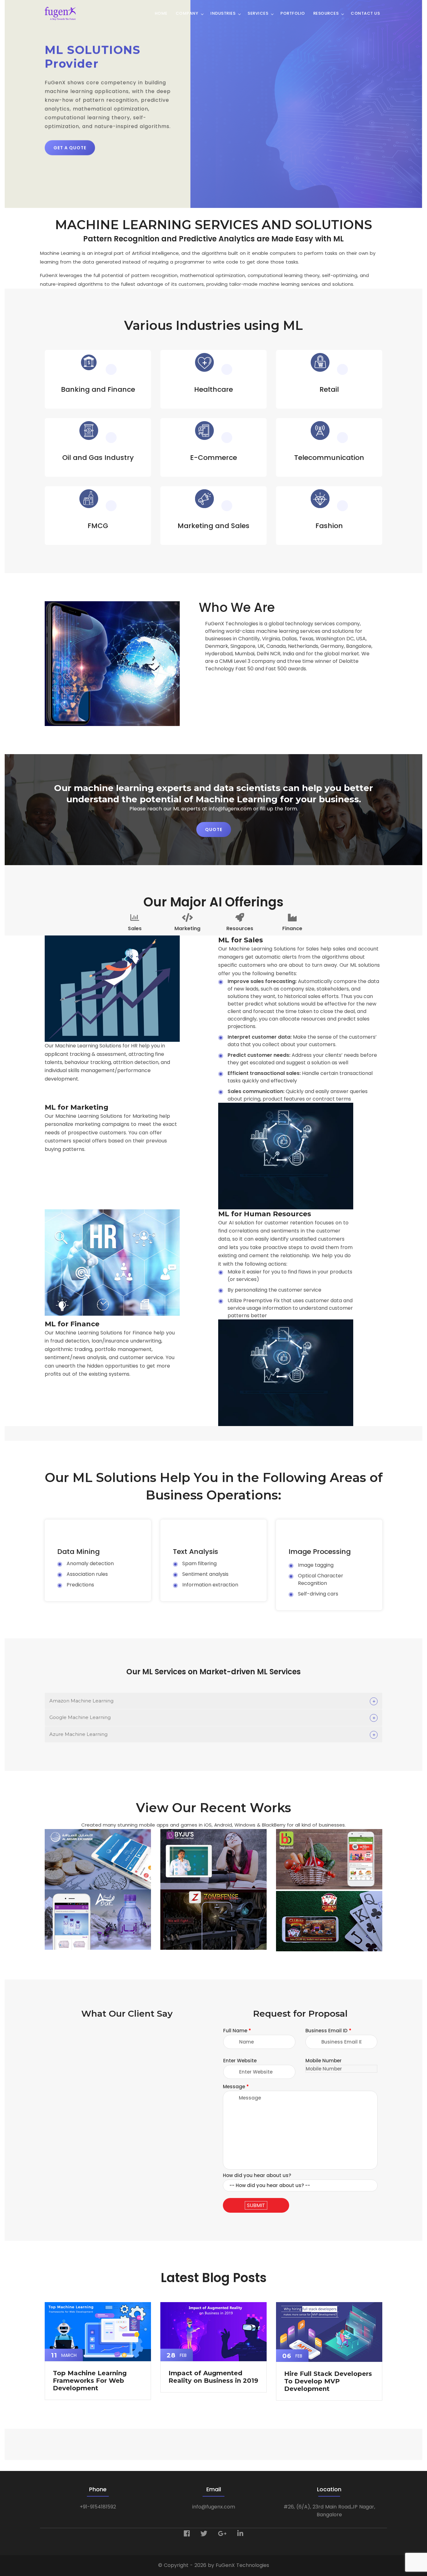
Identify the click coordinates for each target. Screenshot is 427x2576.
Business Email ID (26, 63)
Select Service (19, 97)
